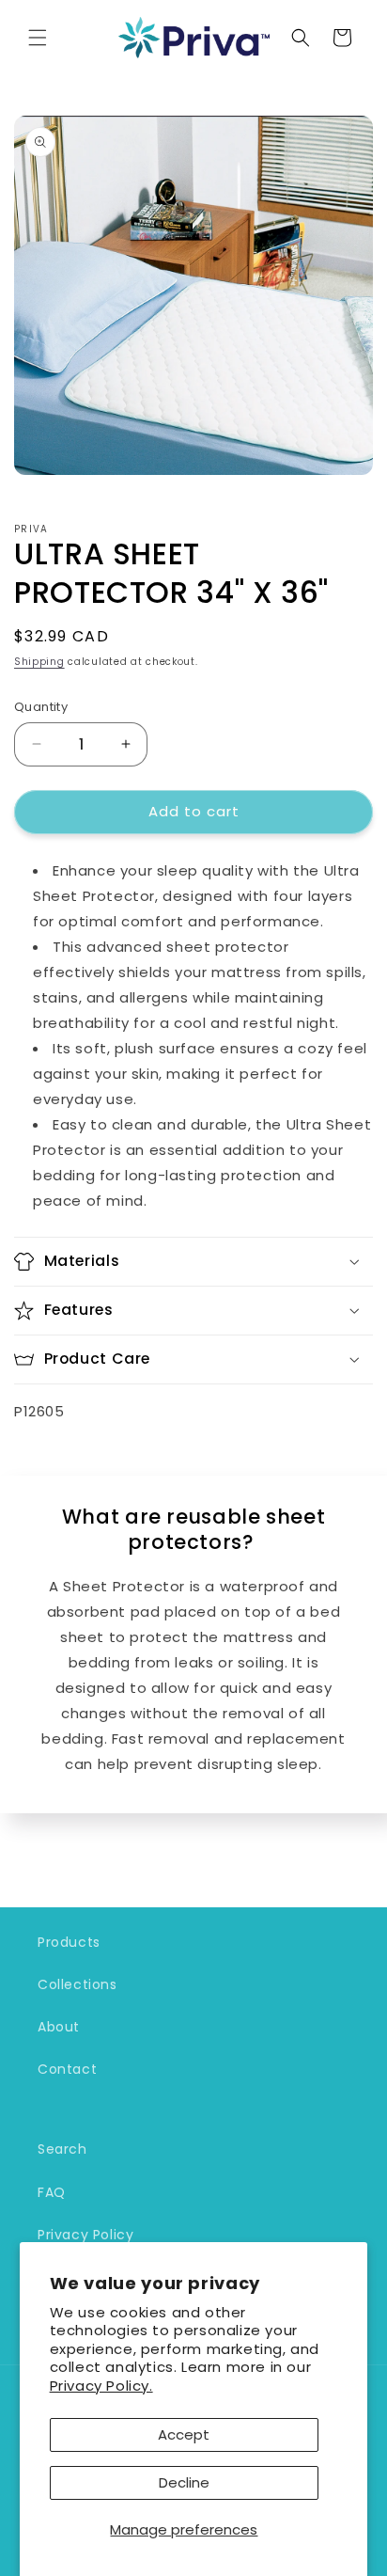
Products (69, 1942)
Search (62, 2149)
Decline (184, 2482)
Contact (67, 2069)
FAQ (52, 2192)
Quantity (41, 707)
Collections (77, 1984)
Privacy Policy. (101, 2386)
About (59, 2027)
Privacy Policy (85, 2235)
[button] (38, 38)
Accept (184, 2434)
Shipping (39, 662)
